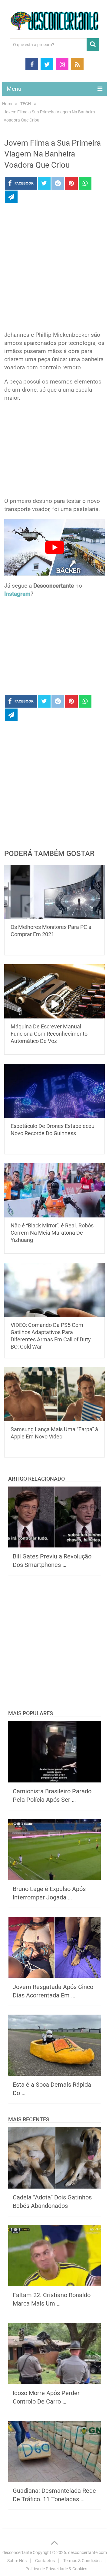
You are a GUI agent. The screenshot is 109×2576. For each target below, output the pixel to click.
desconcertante (17, 2552)
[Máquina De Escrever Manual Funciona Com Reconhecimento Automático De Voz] (54, 991)
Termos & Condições (82, 2561)
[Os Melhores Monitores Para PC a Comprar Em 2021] (54, 892)
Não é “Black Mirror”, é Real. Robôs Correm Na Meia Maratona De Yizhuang (52, 1233)
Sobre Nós (17, 2561)
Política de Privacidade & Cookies (56, 2569)
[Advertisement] (54, 269)
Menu (14, 89)
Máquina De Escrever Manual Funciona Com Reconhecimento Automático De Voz (49, 1034)
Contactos (45, 2561)
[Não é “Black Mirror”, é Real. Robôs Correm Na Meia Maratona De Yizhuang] (54, 1190)
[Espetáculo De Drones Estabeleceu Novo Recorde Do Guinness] (54, 1091)
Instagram (17, 594)
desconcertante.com (88, 2552)
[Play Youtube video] (54, 547)
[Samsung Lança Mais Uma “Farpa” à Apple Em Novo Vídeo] (54, 1394)
